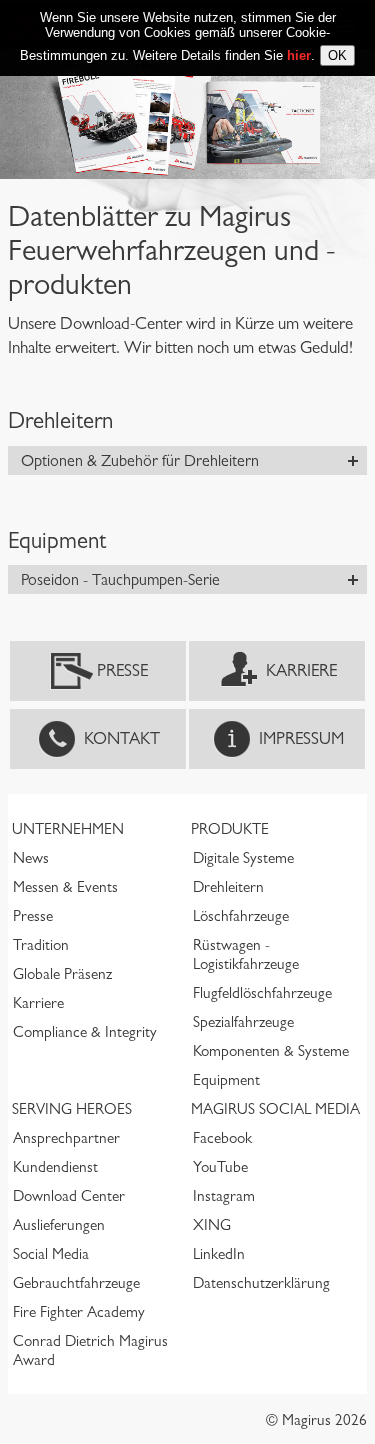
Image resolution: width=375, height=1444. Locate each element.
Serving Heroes (72, 1109)
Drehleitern (228, 887)
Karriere (301, 670)
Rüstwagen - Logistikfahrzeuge (246, 954)
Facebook (222, 1138)
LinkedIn (219, 1254)
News (31, 858)
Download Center (69, 1196)
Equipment (226, 1080)
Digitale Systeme (243, 858)
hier (299, 55)
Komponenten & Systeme (271, 1051)
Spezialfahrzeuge (243, 1022)
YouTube (220, 1167)
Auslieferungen (59, 1225)
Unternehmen (68, 829)
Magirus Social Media (275, 1109)
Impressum (301, 738)
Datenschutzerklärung (261, 1283)
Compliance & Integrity (85, 1032)
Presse (122, 670)
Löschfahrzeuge (241, 916)
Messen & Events (65, 887)
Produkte (230, 829)
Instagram (224, 1196)
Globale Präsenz (62, 974)
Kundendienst (55, 1167)
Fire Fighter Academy (79, 1312)
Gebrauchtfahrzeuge (76, 1283)
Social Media (51, 1254)
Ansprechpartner (66, 1138)
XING (212, 1225)
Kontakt (122, 738)
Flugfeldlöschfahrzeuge (262, 993)
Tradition (41, 945)
